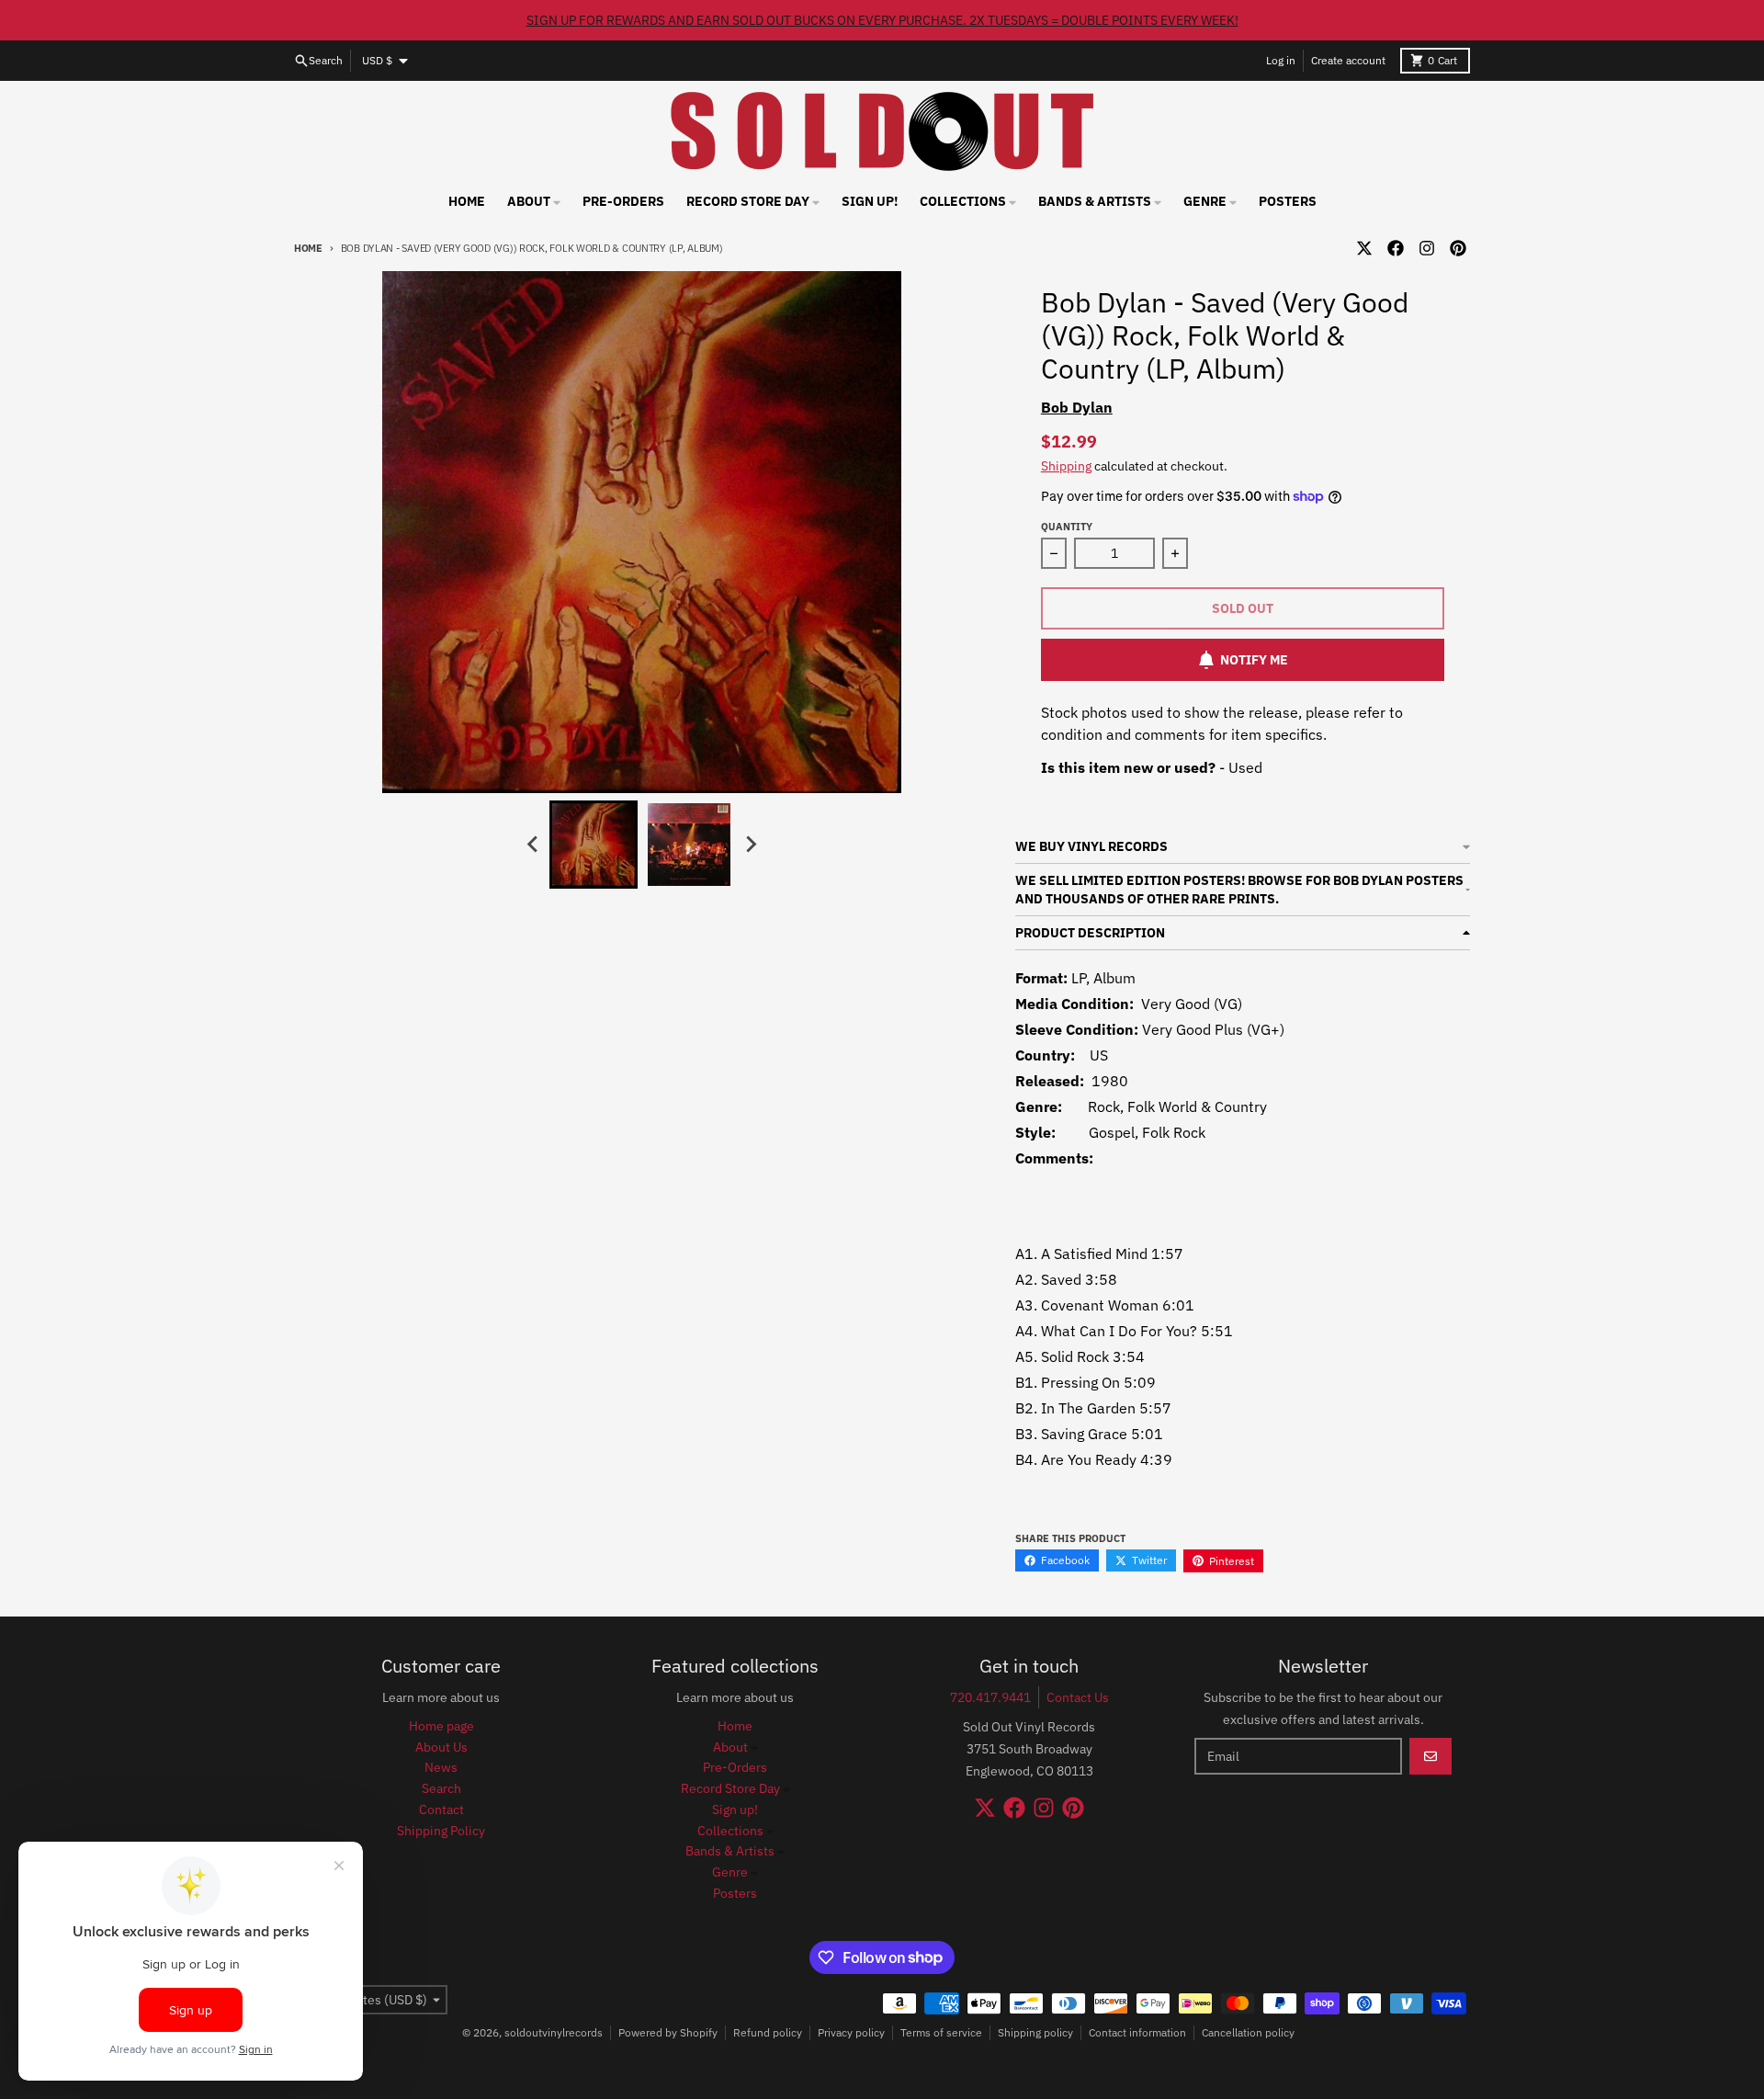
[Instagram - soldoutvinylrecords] (1427, 248)
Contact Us (1078, 1697)
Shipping (1066, 466)
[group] (594, 845)
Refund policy (768, 2032)
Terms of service (941, 2032)
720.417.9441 (990, 1697)
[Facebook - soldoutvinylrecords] (1396, 248)
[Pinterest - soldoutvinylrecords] (1458, 248)
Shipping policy (1035, 2032)
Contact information (1137, 2032)
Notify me (1254, 660)
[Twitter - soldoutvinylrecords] (1364, 248)
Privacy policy (851, 2032)
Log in (1281, 60)
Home (308, 248)
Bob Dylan (1077, 407)
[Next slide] (750, 845)
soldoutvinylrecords (554, 2032)
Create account (1348, 60)
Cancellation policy (1248, 2032)
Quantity (1067, 527)
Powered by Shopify (668, 2032)
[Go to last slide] (533, 845)
